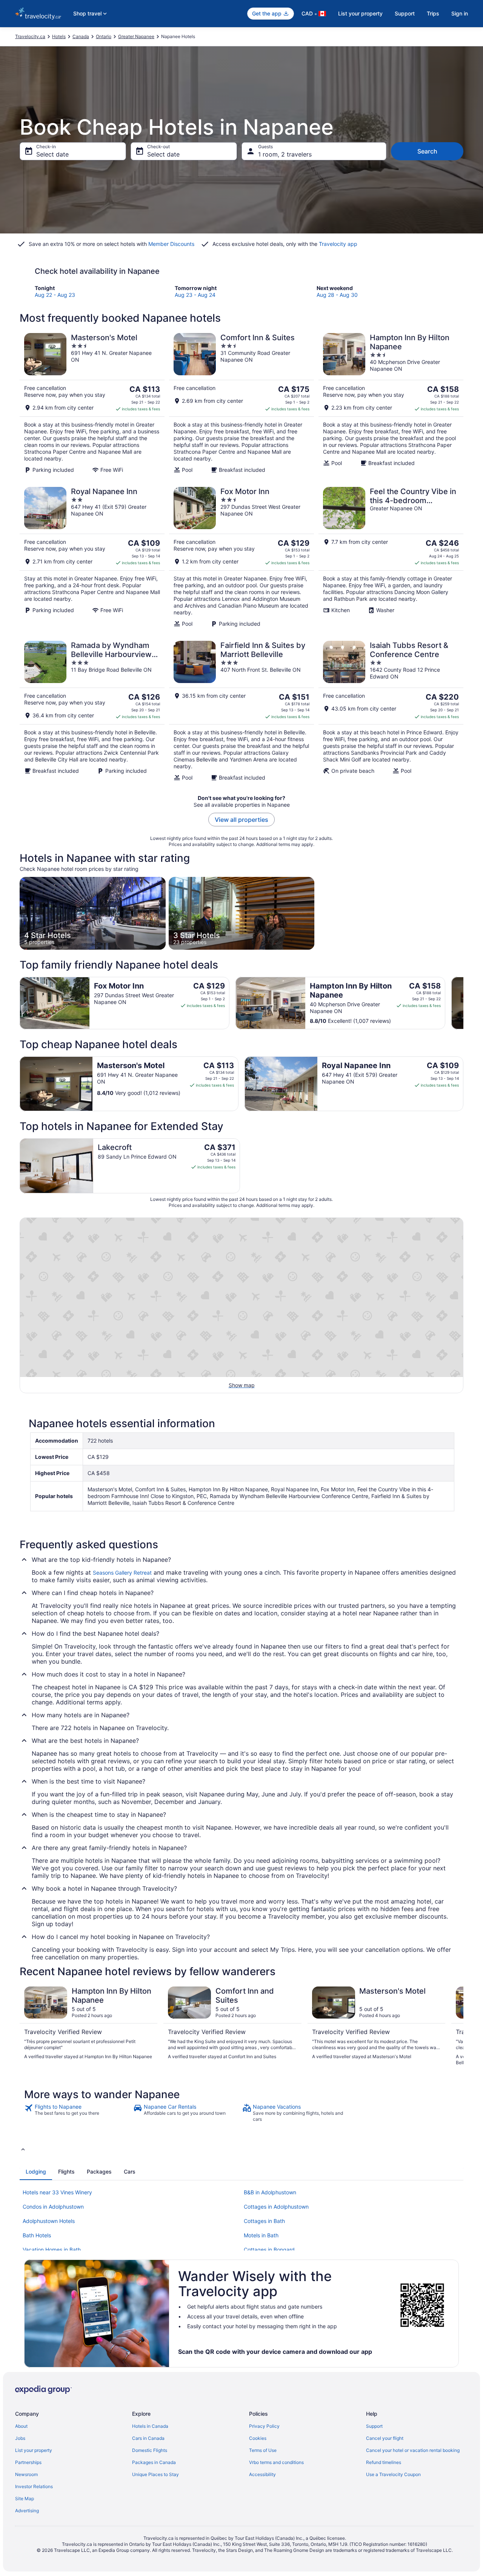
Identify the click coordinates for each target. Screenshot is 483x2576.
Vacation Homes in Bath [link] (52, 2250)
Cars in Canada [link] (148, 2438)
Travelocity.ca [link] (30, 36)
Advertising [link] (27, 2511)
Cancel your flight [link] (385, 2438)
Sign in (460, 13)
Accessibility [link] (262, 2474)
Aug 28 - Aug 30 (337, 295)
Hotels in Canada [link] (150, 2426)
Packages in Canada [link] (154, 2462)
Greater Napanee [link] (136, 36)
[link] (78, 2113)
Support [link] (374, 2426)
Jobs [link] (20, 2438)
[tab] (36, 2172)
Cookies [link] (258, 2438)
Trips (433, 13)
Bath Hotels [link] (37, 2235)
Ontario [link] (104, 36)
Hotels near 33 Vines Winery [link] (57, 2192)
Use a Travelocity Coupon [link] (393, 2474)
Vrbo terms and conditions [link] (276, 2462)
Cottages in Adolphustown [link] (276, 2207)
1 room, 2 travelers (285, 154)
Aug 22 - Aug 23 (55, 295)
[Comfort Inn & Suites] (241, 403)
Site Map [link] (25, 2498)
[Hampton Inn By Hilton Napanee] (391, 403)
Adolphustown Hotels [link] (49, 2221)
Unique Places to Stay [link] (155, 2474)
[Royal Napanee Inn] (92, 557)
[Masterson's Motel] (92, 403)
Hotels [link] (59, 36)
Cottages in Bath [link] (264, 2221)
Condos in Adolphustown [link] (53, 2207)
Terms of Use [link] (263, 2450)
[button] (241, 2149)
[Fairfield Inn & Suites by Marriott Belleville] (241, 711)
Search (427, 151)
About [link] (21, 2426)
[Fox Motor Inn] (241, 557)
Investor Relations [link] (34, 2486)
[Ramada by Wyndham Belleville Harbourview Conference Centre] (92, 711)
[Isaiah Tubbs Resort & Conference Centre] (391, 711)
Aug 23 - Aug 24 (195, 295)
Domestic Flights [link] (150, 2450)
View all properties (241, 820)
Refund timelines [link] (384, 2462)
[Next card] (463, 1003)
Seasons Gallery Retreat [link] (122, 1573)
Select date (52, 154)
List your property (360, 13)
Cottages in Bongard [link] (269, 2250)
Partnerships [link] (28, 2462)
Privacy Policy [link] (264, 2426)
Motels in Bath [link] (261, 2235)
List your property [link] (34, 2450)
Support (405, 13)
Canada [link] (81, 36)
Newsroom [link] (26, 2474)
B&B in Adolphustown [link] (270, 2192)
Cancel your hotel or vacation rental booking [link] (413, 2450)
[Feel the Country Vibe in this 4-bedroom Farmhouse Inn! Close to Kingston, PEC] (391, 557)
